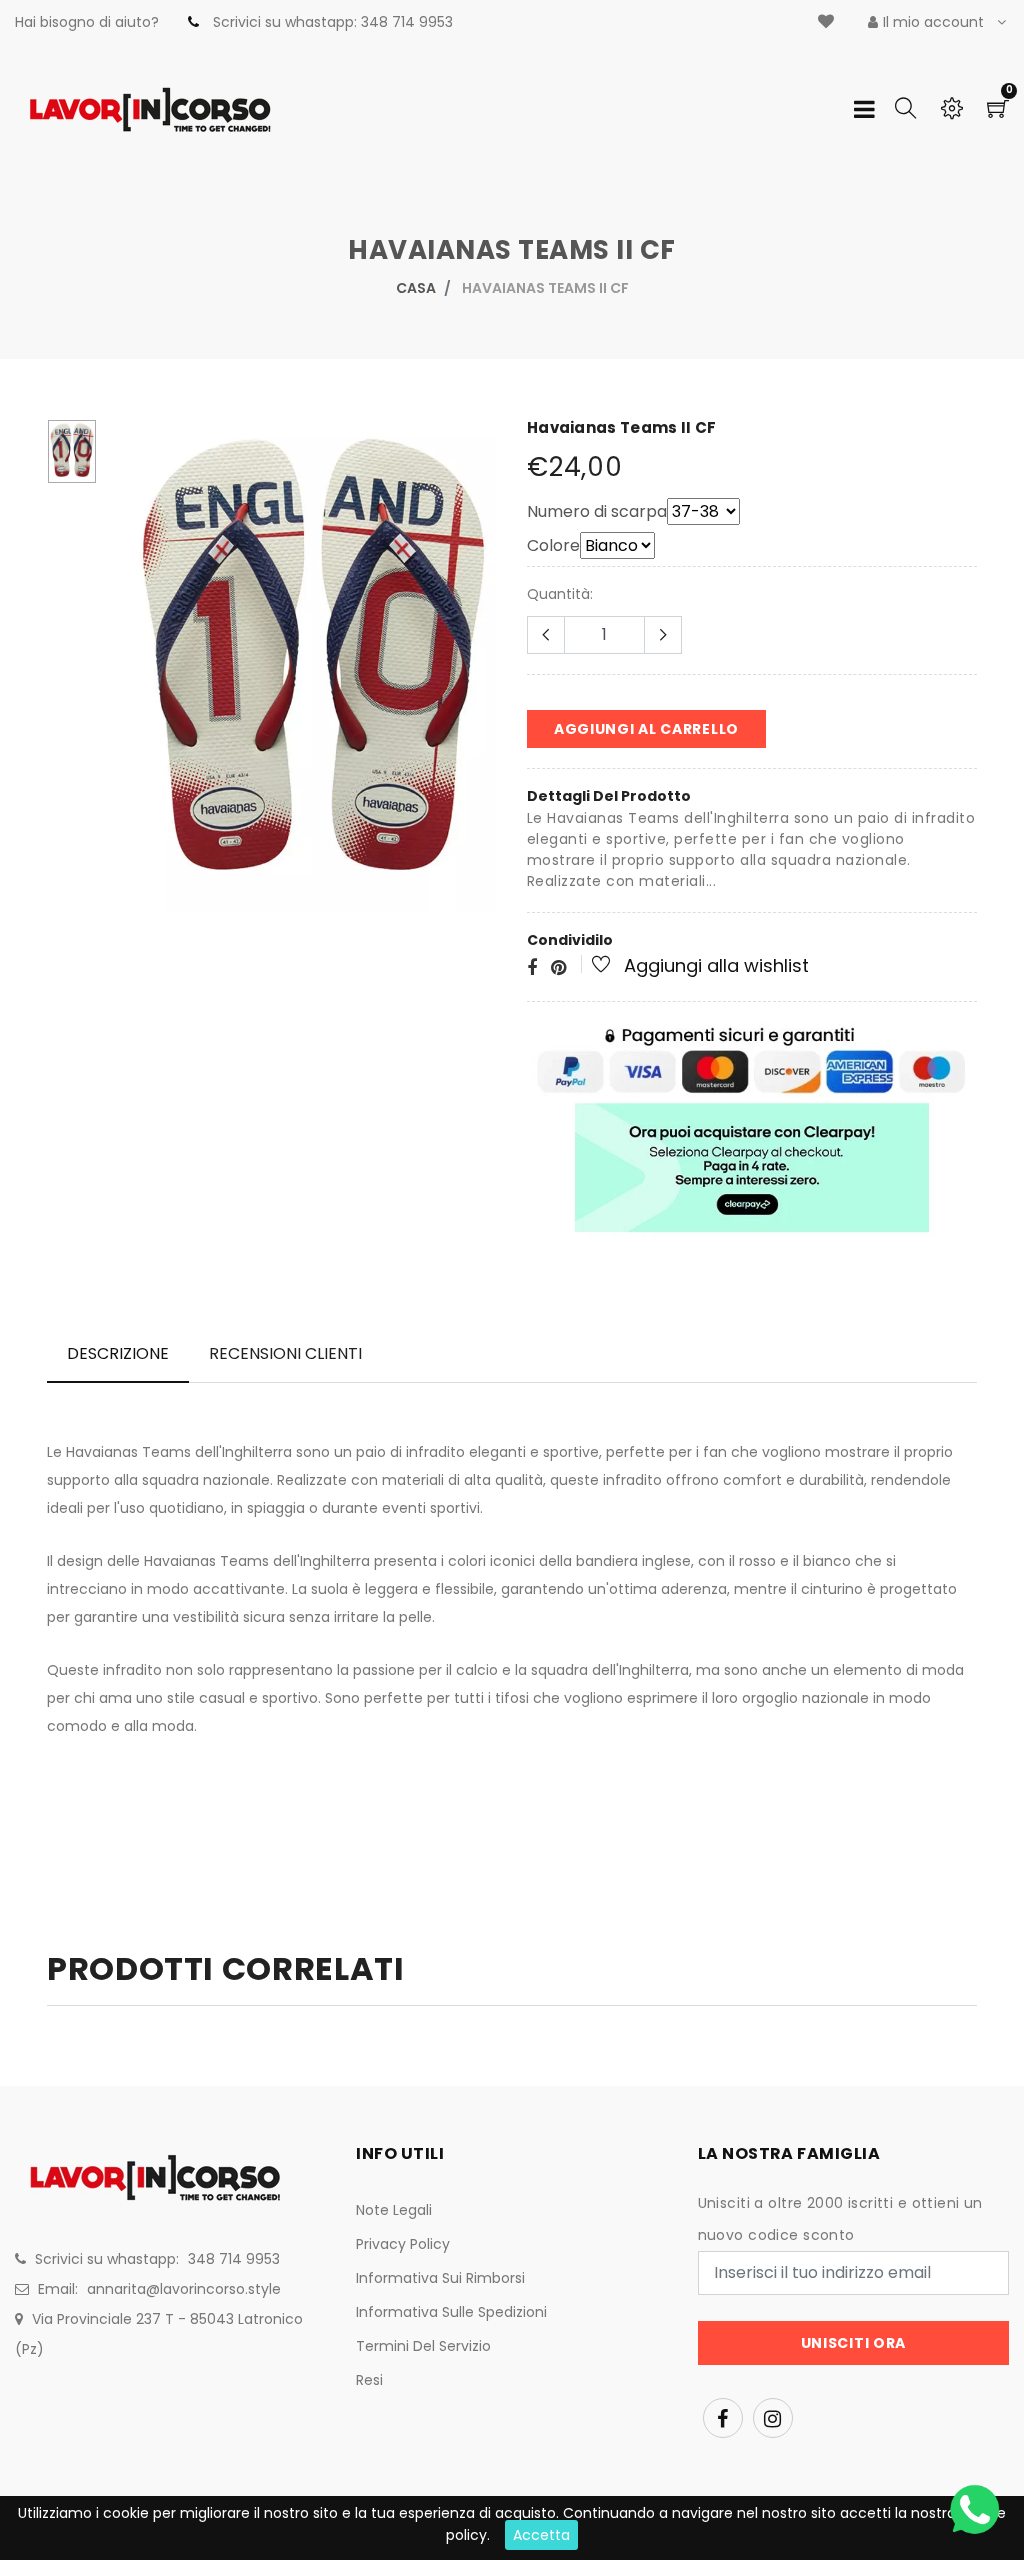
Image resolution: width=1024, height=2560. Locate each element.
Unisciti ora (853, 2343)
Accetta (541, 2535)
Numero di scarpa (597, 511)
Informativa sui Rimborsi (440, 2278)
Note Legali (394, 2210)
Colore (553, 545)
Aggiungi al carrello (646, 729)
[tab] (118, 1354)
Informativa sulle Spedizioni (451, 2312)
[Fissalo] (558, 968)
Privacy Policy (403, 2244)
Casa (416, 288)
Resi (369, 2380)
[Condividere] (532, 968)
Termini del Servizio (423, 2346)
